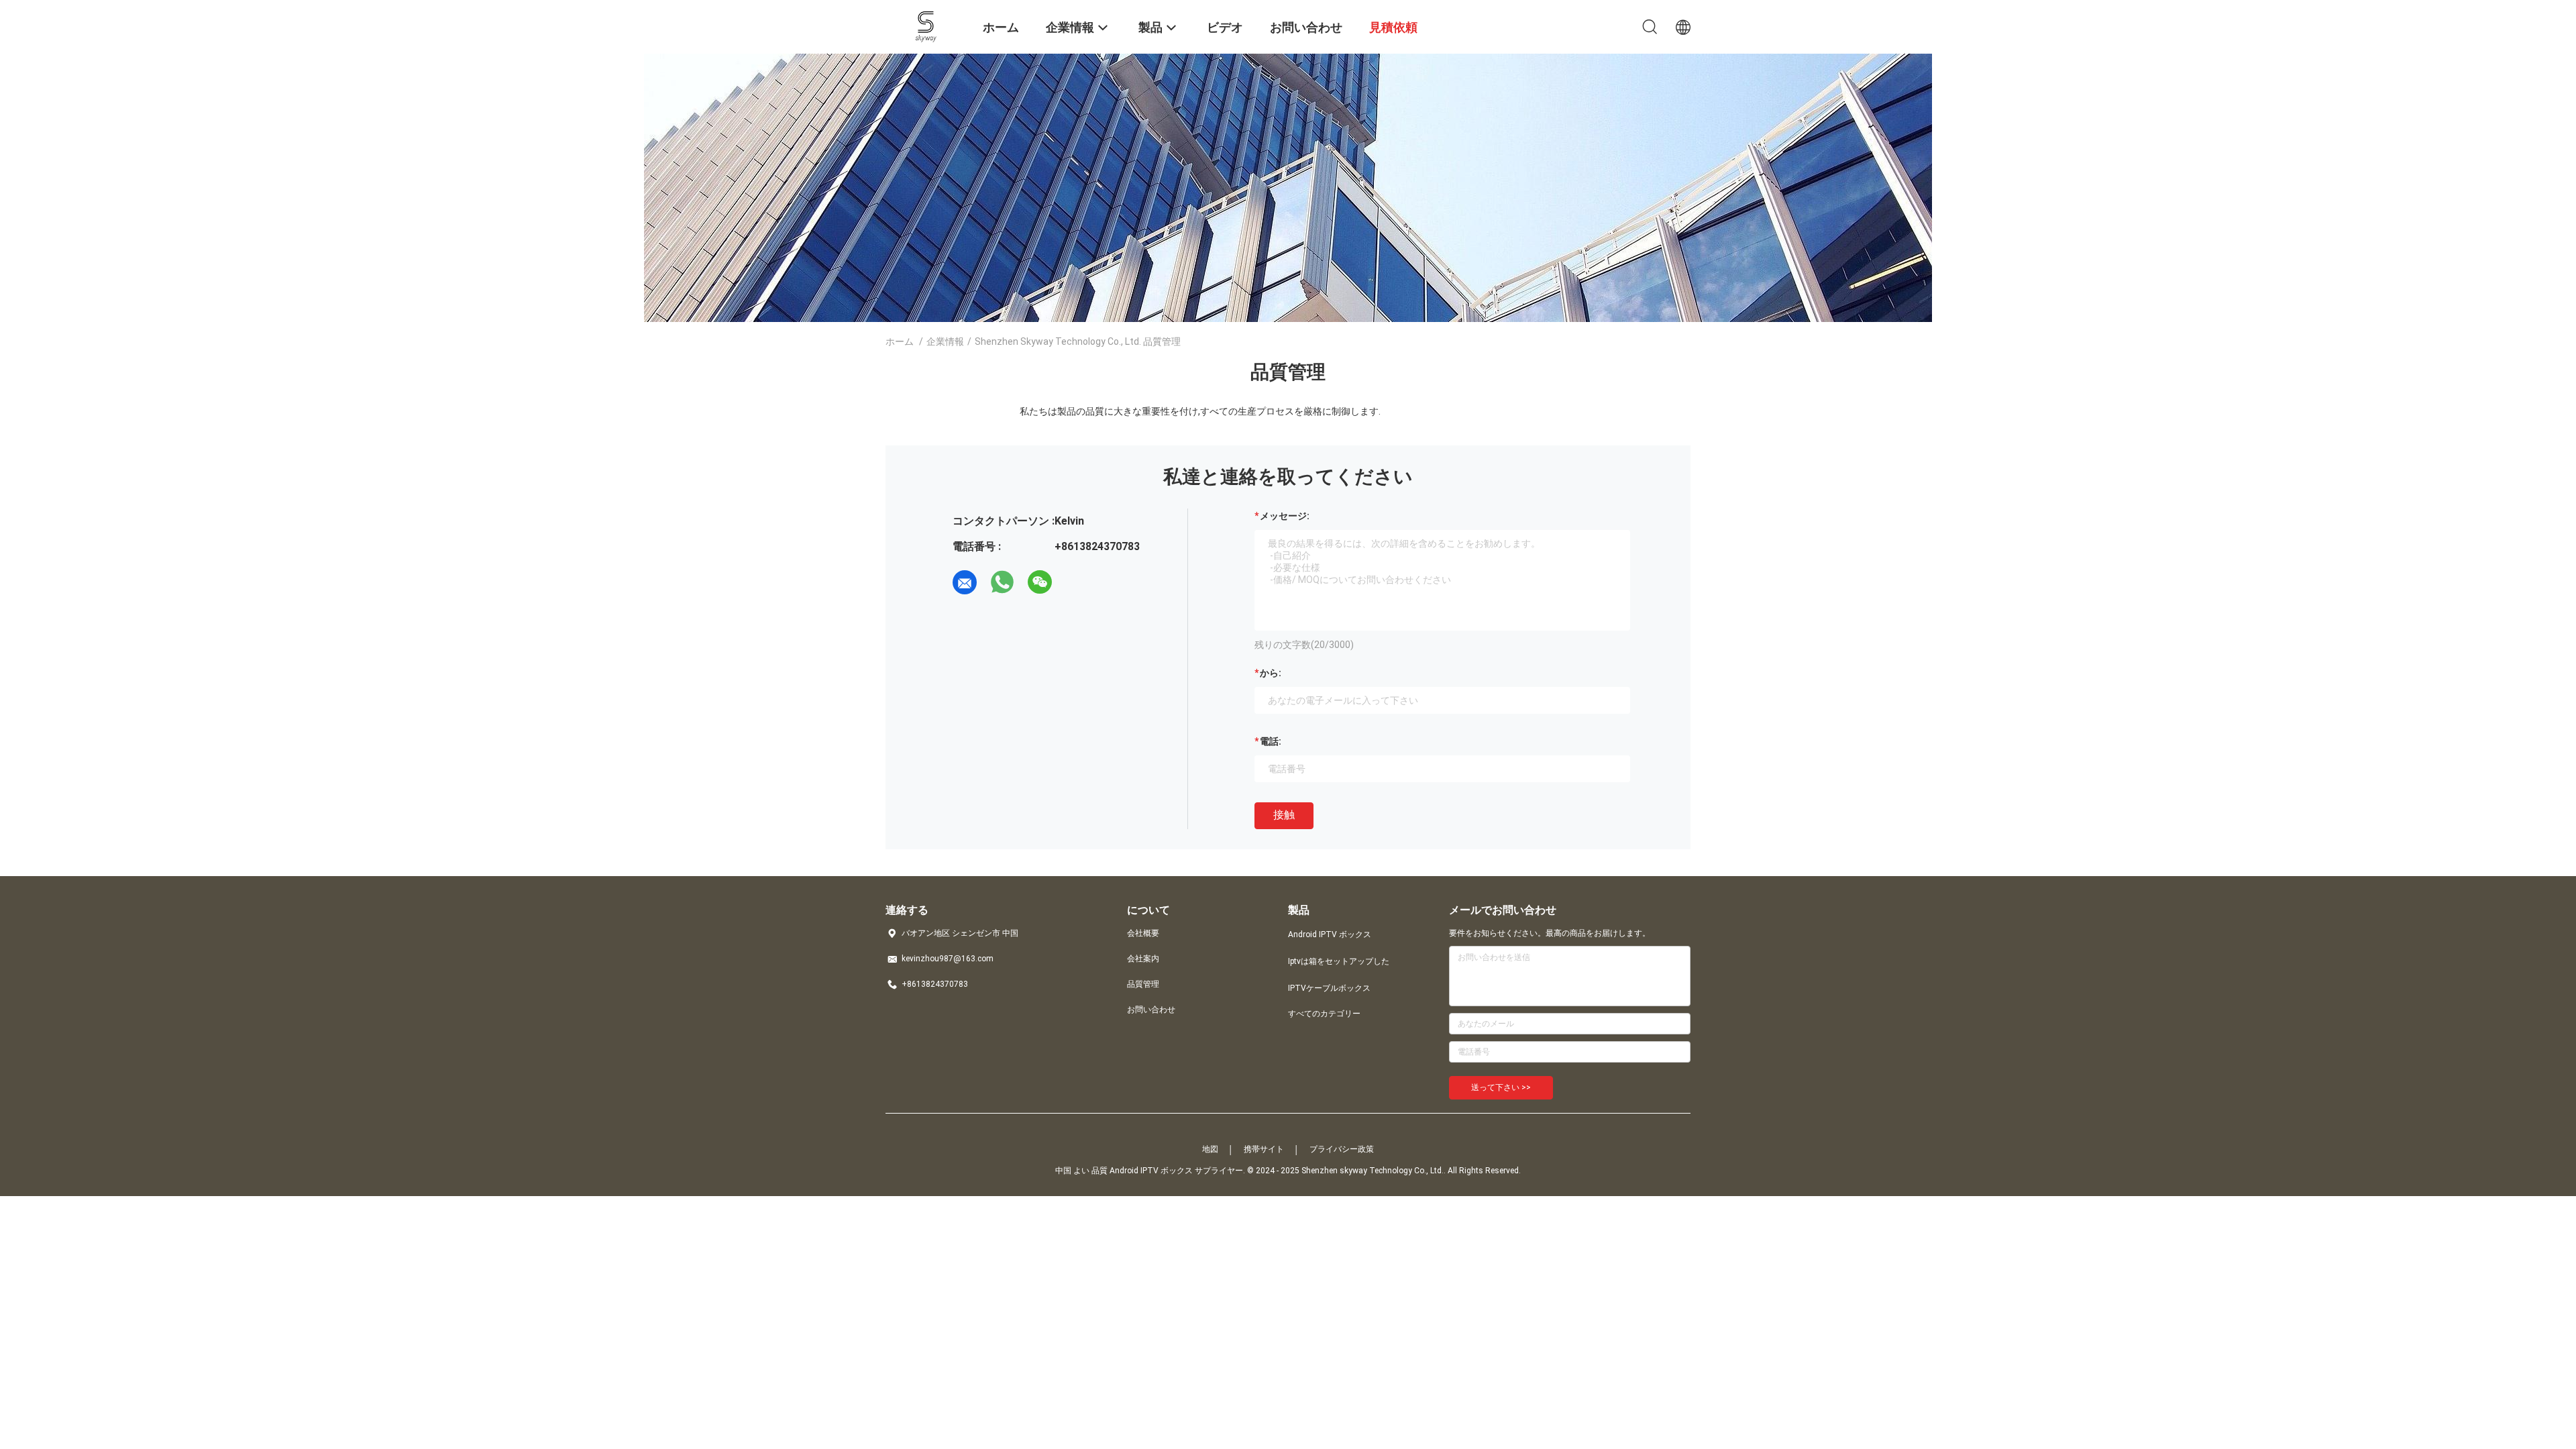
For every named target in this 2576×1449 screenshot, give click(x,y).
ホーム (900, 341)
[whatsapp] (1002, 582)
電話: (1271, 741)
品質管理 (1143, 984)
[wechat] (1040, 582)
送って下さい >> (1501, 1087)
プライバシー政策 (1342, 1149)
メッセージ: (1285, 516)
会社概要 (1143, 933)
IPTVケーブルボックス (1329, 988)
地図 (1210, 1149)
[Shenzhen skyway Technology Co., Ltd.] (926, 25)
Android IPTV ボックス (1330, 934)
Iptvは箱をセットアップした (1339, 961)
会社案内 (1143, 959)
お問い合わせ (1151, 1010)
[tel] (1077, 582)
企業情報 (945, 341)
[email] (965, 582)
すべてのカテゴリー (1324, 1014)
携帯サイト (1264, 1149)
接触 (1284, 815)
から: (1271, 673)
